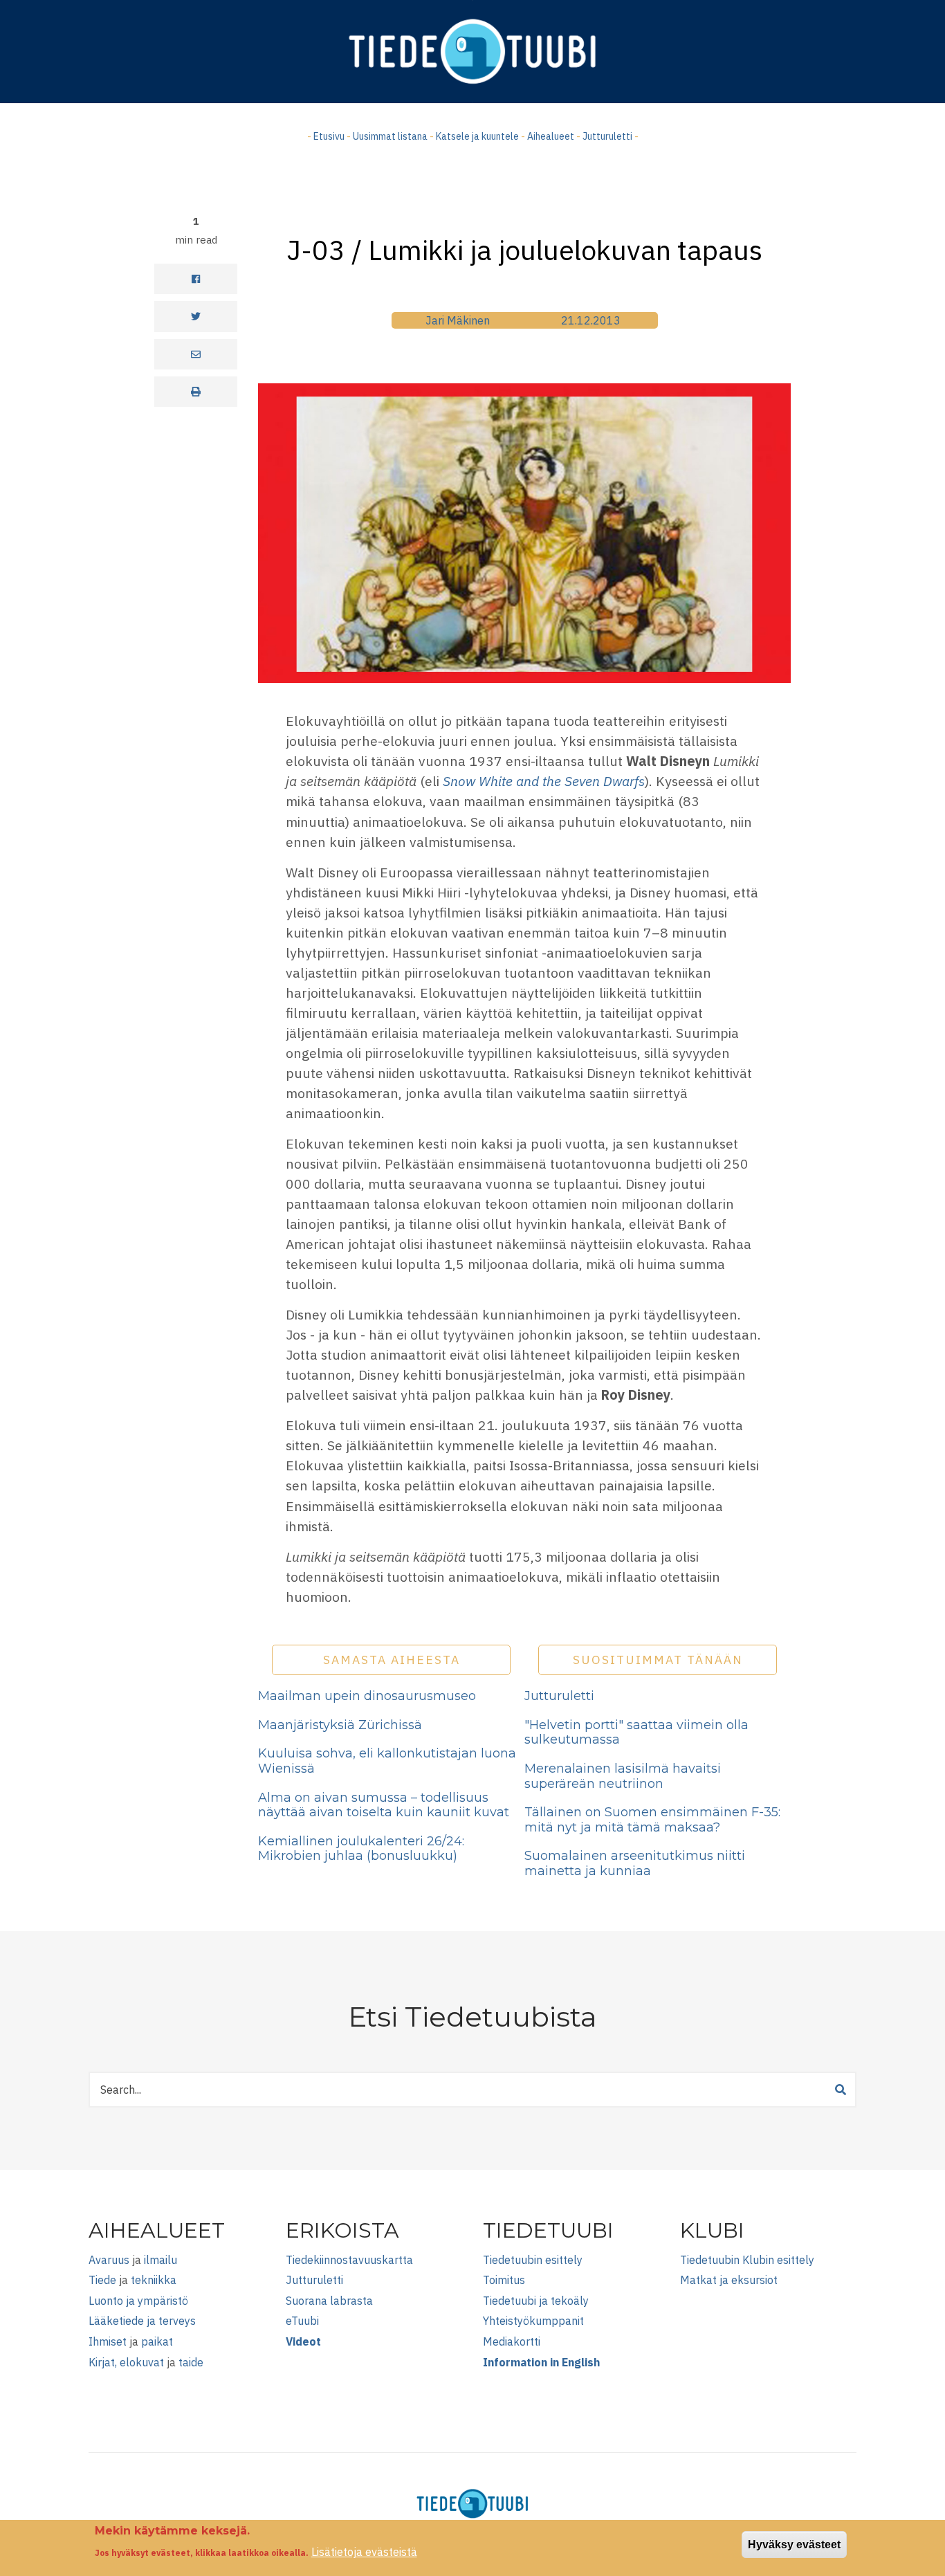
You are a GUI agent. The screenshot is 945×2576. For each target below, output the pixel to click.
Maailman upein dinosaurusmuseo (367, 1696)
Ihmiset (108, 2341)
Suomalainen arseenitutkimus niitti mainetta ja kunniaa (635, 1863)
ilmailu (160, 2260)
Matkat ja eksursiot (729, 2280)
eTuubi (302, 2321)
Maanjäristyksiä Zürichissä (340, 1725)
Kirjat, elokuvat (126, 2362)
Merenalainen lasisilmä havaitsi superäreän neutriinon (623, 1776)
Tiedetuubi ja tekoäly (536, 2301)
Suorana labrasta (329, 2301)
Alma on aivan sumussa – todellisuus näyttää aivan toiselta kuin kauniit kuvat (384, 1805)
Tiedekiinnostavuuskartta (349, 2260)
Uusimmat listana (390, 136)
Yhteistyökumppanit (533, 2321)
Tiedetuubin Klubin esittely (747, 2260)
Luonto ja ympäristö (138, 2301)
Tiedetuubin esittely (533, 2260)
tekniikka (154, 2280)
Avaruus (109, 2260)
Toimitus (504, 2280)
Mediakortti (512, 2341)
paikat (157, 2341)
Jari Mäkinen (458, 320)
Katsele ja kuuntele (477, 136)
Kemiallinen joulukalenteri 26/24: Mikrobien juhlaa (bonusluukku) (361, 1849)
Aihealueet (551, 136)
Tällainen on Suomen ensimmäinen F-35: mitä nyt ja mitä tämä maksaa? (652, 1820)
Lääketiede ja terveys (142, 2321)
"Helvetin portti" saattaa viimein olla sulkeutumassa (636, 1733)
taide (191, 2362)
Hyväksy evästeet (794, 2545)
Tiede (102, 2280)
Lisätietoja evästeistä (364, 2552)
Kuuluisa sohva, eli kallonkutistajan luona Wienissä (387, 1761)
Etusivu (329, 136)
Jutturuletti (607, 136)
